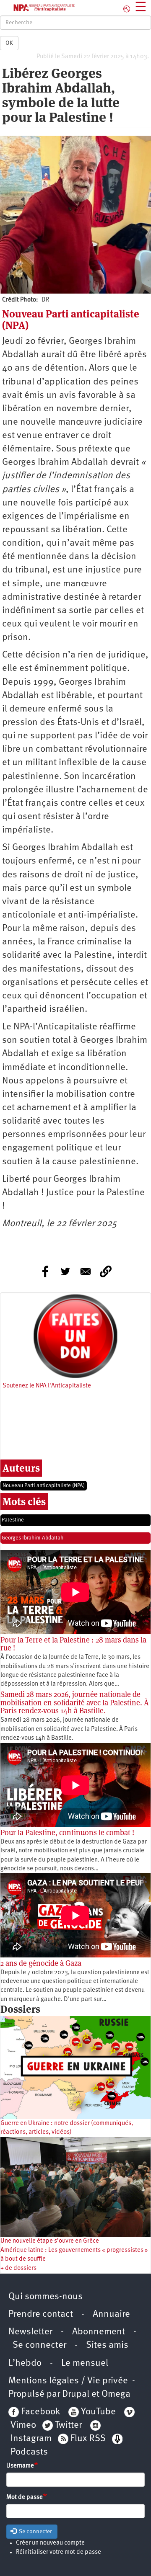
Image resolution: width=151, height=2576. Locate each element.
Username (20, 2466)
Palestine (13, 1520)
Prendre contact (41, 2314)
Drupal (76, 2394)
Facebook (39, 2412)
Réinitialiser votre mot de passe (59, 2552)
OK (9, 43)
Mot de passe (25, 2497)
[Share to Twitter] (65, 1271)
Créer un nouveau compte (50, 2543)
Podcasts (29, 2452)
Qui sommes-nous (46, 2297)
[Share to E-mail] (86, 1271)
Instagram (31, 2439)
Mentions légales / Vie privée (68, 2381)
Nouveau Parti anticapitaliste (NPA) (44, 1486)
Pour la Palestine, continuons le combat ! (67, 1832)
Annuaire (111, 2314)
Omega (116, 2394)
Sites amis (107, 2345)
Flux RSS (88, 2439)
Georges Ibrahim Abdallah (33, 1538)
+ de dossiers (18, 2268)
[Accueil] (38, 8)
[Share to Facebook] (45, 1271)
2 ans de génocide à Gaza (41, 1963)
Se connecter (39, 2345)
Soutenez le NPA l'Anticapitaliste (47, 1386)
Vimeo (23, 2425)
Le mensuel (85, 2363)
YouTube (97, 2412)
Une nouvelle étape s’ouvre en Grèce (50, 2241)
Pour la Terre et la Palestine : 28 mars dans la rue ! (73, 1644)
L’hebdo (25, 2363)
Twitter (68, 2425)
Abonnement (99, 2332)
